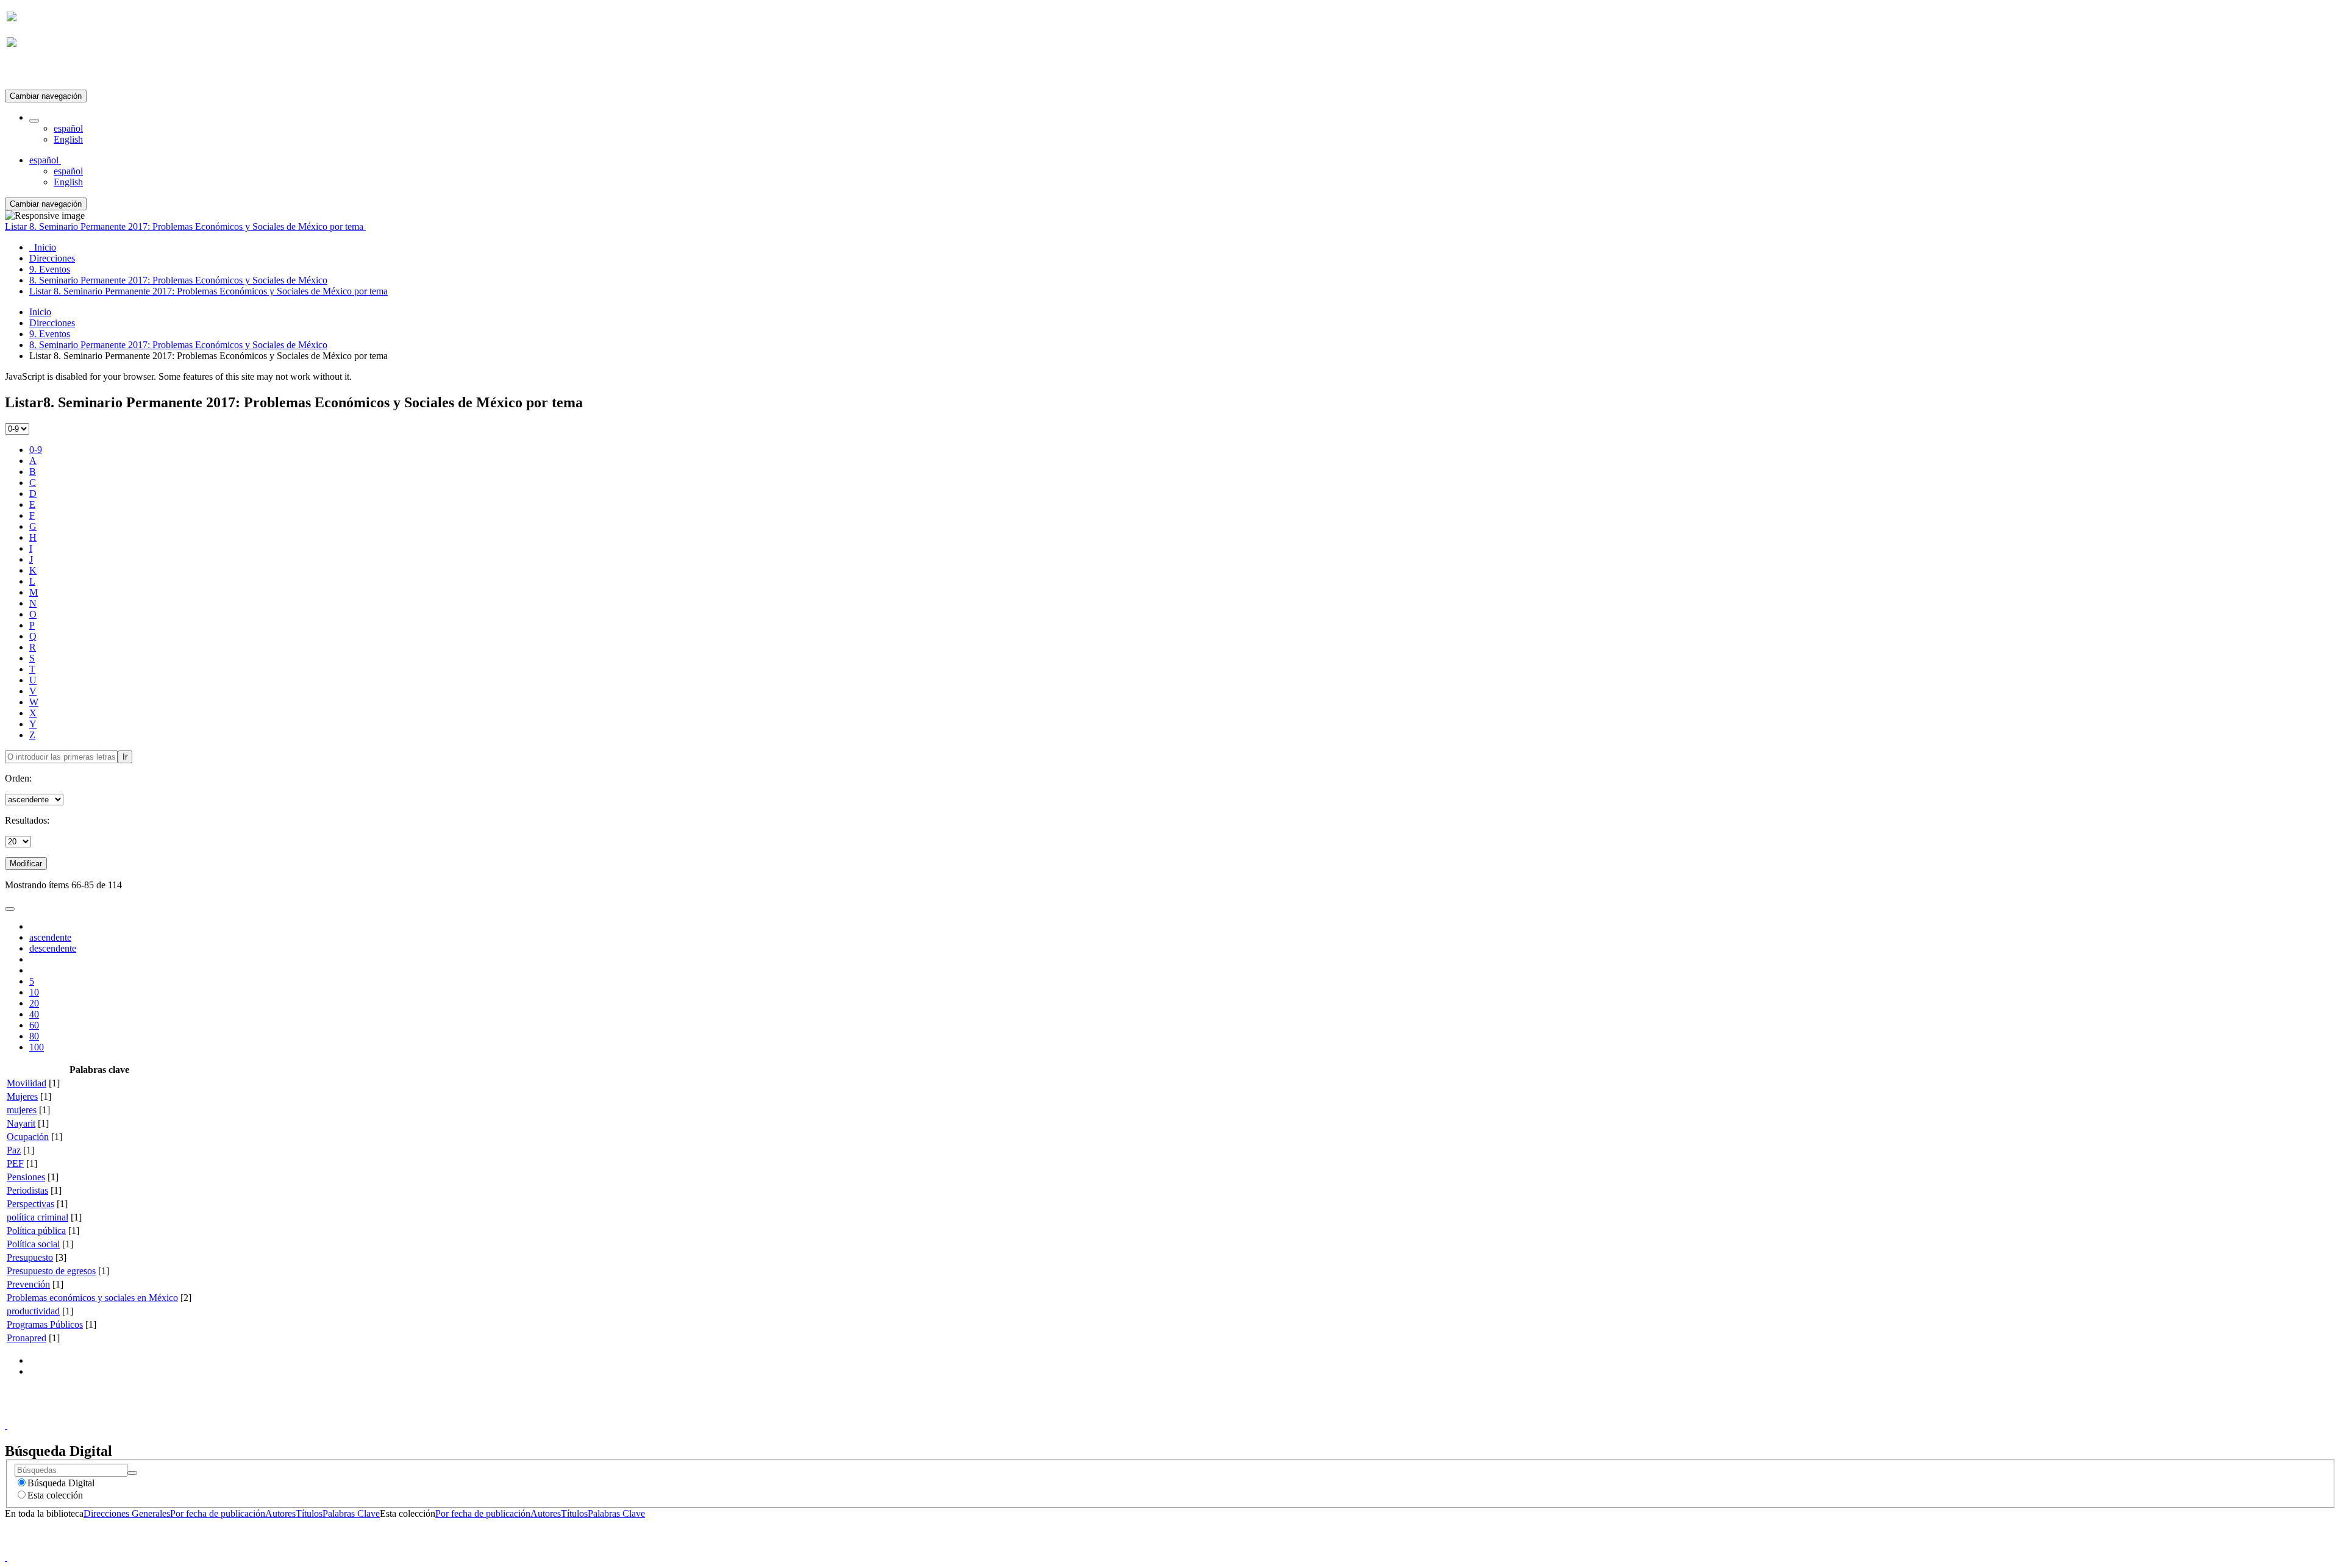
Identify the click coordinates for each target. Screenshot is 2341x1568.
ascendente (50, 937)
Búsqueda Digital (61, 1483)
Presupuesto (30, 1257)
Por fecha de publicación (218, 1513)
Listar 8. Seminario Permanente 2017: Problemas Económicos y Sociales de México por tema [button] (185, 226)
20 (34, 1003)
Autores (280, 1513)
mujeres (22, 1110)
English (68, 139)
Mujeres (22, 1096)
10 (34, 992)
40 (34, 1014)
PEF (15, 1164)
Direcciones (52, 323)
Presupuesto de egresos (51, 1271)
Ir (125, 757)
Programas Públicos (45, 1324)
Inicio (40, 312)
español (68, 128)
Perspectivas (30, 1204)
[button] (34, 121)
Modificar (26, 864)
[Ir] (132, 1473)
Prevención (28, 1284)
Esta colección (55, 1495)
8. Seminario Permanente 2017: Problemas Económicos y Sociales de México (178, 345)
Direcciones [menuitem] (52, 258)
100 (37, 1047)
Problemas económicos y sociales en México (92, 1298)
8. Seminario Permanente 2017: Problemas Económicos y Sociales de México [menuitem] (178, 280)
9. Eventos (50, 334)
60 (34, 1025)
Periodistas (27, 1190)
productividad (33, 1311)
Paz (14, 1150)
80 (34, 1036)
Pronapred (27, 1338)
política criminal (37, 1217)
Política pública (36, 1231)
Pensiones (26, 1177)
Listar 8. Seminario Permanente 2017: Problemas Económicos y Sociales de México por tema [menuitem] (208, 291)
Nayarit (21, 1123)
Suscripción (29, 72)
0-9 (36, 450)
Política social (33, 1244)
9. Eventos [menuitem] (50, 269)
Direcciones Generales (127, 1513)
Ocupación (28, 1137)
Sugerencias (1191, 1414)
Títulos (309, 1513)
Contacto (1144, 1414)
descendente (53, 948)
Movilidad (27, 1083)
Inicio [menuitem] (43, 247)
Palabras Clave (351, 1513)
